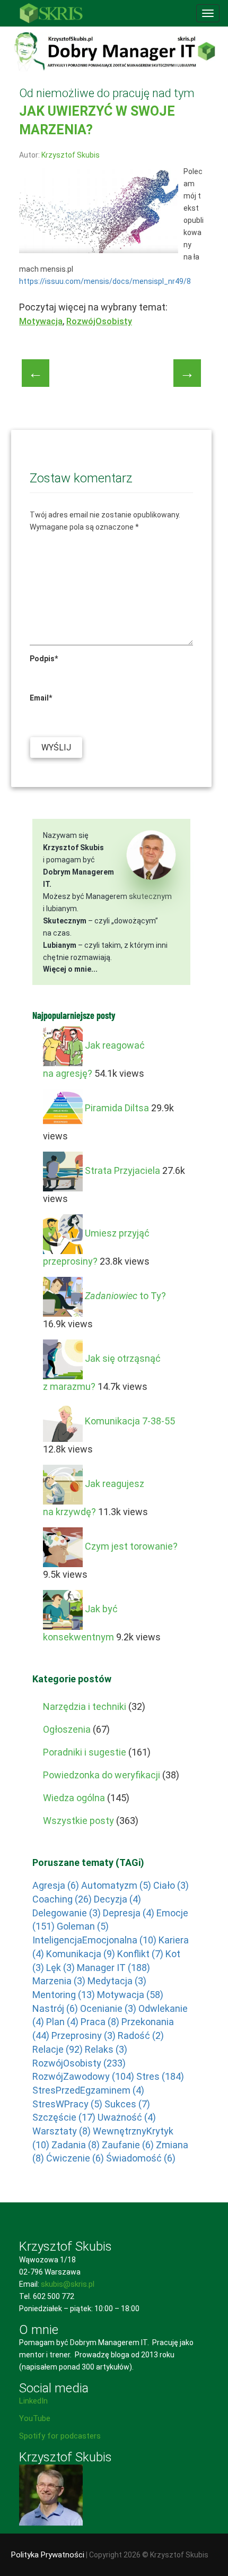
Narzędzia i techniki (85, 1706)
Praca (100, 2022)
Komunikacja (81, 1954)
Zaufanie (128, 2145)
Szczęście (64, 2117)
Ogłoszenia (67, 1729)
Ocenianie (108, 2008)
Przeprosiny (84, 2035)
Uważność (127, 2117)
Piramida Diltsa (117, 1108)
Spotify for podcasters (60, 2436)
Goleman (83, 1926)
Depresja (129, 1913)
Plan (62, 2022)
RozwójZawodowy (83, 2076)
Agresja (56, 1885)
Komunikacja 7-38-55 (130, 1421)
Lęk (60, 1968)
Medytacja (117, 1981)
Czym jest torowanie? (131, 1546)
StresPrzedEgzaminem (88, 2090)
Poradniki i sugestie (85, 1752)
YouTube (35, 2418)
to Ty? (125, 1296)
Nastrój (55, 2008)
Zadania (76, 2145)
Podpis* (44, 659)
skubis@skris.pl (68, 2284)
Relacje (58, 2049)
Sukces (127, 2104)
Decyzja (117, 1899)
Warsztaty (62, 2131)
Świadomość (141, 2158)
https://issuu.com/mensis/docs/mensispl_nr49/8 (105, 281)
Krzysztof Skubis (71, 155)
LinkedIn (33, 2401)
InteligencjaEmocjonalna (94, 1940)
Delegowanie (67, 1913)
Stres (160, 2076)
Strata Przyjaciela (122, 1170)
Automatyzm (116, 1885)
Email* (41, 698)
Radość (141, 2035)
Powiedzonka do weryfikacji (102, 1775)
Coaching (62, 1899)
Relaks (106, 2049)
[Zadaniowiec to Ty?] (63, 1296)
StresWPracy (67, 2104)
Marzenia (59, 1981)
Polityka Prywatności (48, 2555)
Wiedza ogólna (74, 1798)
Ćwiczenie (75, 2158)
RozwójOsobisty (99, 321)
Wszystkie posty (78, 1821)
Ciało (171, 1885)
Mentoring (64, 1995)
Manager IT (113, 1968)
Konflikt (140, 1954)
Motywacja (41, 321)
